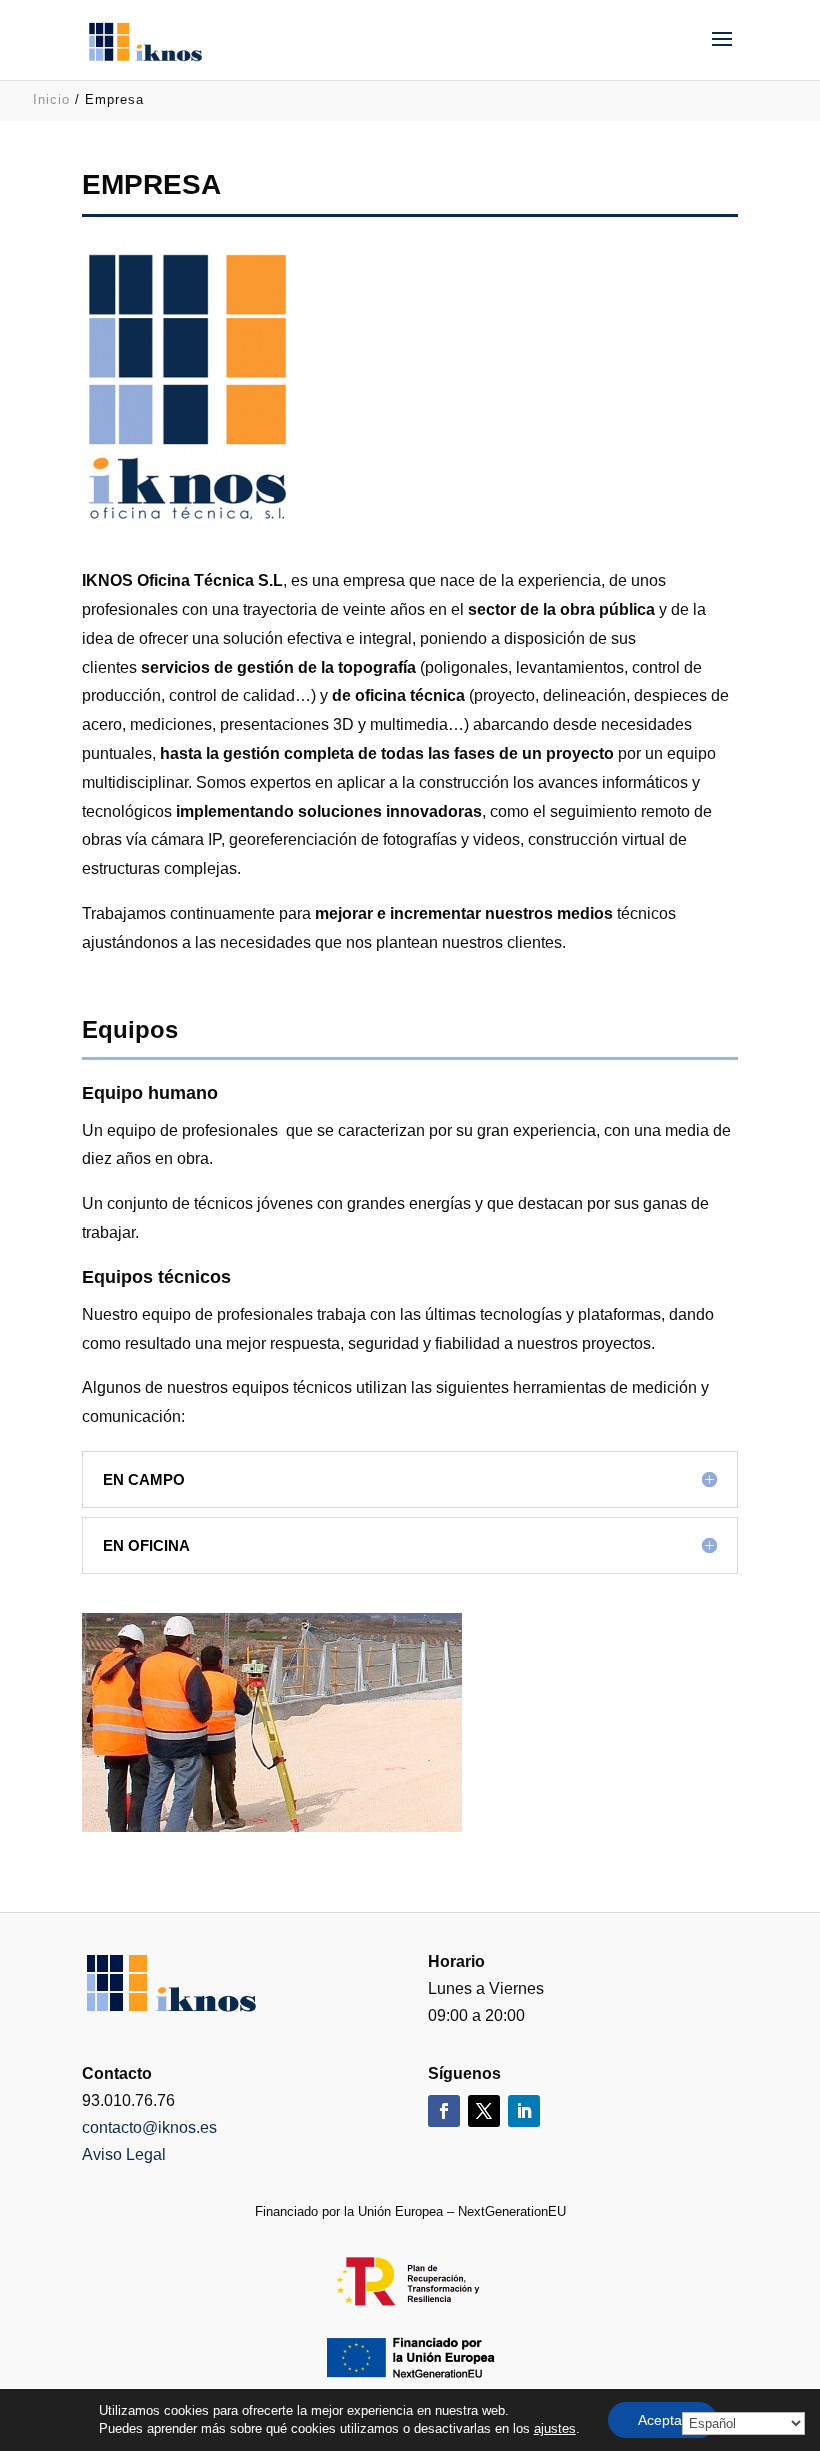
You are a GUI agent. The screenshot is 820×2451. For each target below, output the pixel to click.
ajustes (555, 2428)
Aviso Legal (124, 2154)
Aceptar (662, 2420)
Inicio (51, 99)
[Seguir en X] (484, 2111)
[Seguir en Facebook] (444, 2111)
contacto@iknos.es (149, 2127)
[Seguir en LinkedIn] (524, 2111)
